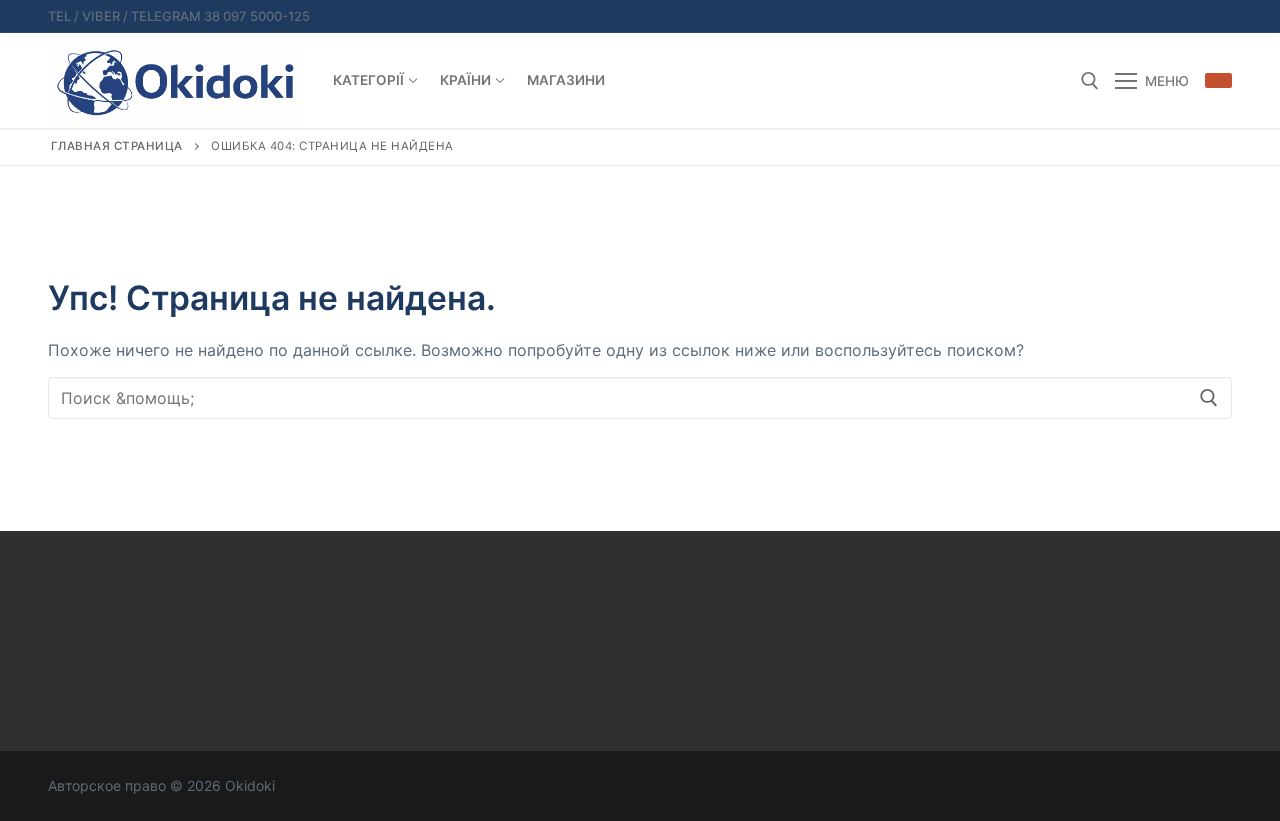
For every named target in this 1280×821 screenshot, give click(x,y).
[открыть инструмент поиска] (1090, 81)
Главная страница (117, 146)
